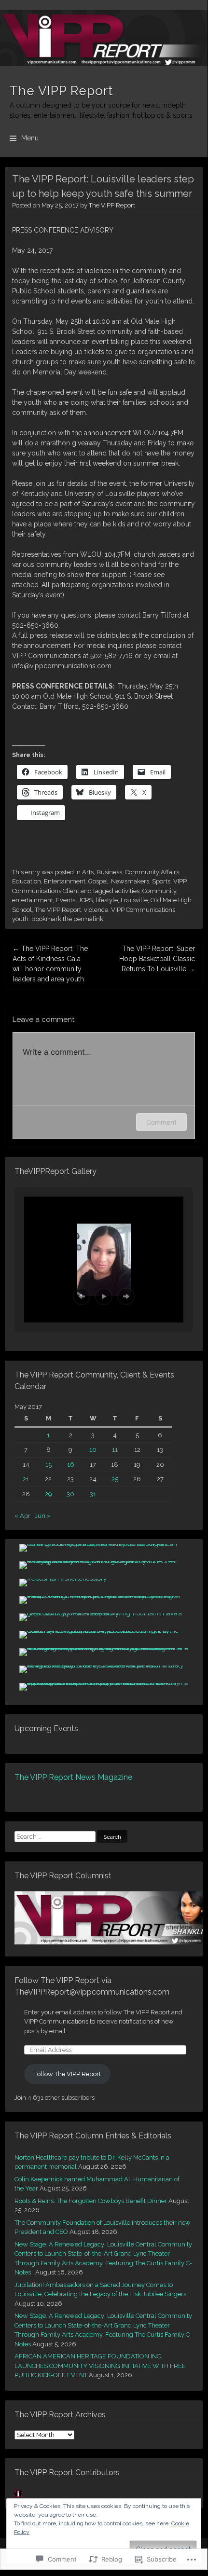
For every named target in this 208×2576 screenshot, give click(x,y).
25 (115, 1479)
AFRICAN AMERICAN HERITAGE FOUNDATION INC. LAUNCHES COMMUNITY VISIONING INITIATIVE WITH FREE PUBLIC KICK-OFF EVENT (100, 2366)
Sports (161, 881)
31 (93, 1494)
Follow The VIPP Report (67, 2074)
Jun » (43, 1516)
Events (66, 900)
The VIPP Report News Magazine (73, 1777)
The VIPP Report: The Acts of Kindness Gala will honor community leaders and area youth (50, 964)
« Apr (22, 1516)
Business (109, 872)
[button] (82, 1296)
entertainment (33, 900)
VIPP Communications (143, 910)
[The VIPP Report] (104, 38)
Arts (88, 872)
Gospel (98, 881)
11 (115, 1450)
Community (159, 891)
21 (26, 1479)
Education (27, 881)
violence (96, 910)
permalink (88, 919)
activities (127, 891)
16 (71, 1465)
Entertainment (65, 881)
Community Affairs (152, 872)
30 (70, 1494)
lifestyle (107, 900)
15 (49, 1465)
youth (20, 919)
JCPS (85, 900)
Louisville (134, 900)
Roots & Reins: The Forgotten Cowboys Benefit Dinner (91, 2201)
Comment (161, 1122)
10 (93, 1450)
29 (49, 1494)
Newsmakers (130, 881)
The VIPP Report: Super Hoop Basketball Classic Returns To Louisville (157, 959)
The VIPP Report (61, 91)
